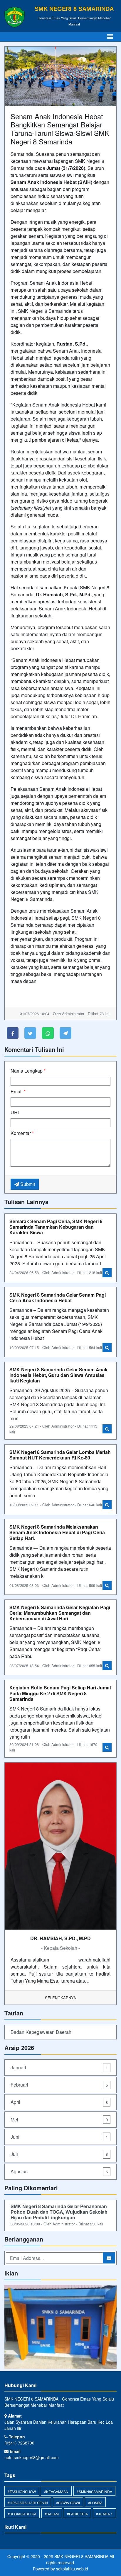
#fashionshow (22, 2492)
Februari (59, 2085)
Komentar (22, 1133)
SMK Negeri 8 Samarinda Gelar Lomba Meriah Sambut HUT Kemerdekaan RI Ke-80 (60, 1455)
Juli (59, 2154)
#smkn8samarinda (94, 2492)
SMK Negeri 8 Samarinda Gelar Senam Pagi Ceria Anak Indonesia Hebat (58, 1298)
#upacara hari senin (28, 2503)
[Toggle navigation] (110, 37)
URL (15, 1112)
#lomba (95, 2503)
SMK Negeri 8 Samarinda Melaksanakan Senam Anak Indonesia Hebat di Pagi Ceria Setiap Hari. (57, 1532)
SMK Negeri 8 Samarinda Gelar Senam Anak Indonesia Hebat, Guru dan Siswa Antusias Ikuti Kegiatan (58, 1375)
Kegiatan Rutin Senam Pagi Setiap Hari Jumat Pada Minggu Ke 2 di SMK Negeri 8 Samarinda (60, 1693)
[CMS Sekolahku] (60, 2327)
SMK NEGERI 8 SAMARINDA (81, 2556)
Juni (59, 2137)
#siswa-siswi (68, 2503)
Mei (59, 2120)
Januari (59, 2067)
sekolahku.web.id (72, 2569)
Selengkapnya (60, 1998)
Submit (27, 1184)
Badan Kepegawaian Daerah (41, 2032)
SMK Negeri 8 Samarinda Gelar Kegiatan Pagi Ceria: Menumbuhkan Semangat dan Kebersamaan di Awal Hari (60, 1613)
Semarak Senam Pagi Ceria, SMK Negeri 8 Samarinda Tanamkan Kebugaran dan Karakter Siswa (56, 1227)
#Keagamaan (56, 2492)
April (59, 2102)
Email (18, 1091)
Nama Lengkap (28, 1071)
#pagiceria (77, 2514)
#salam (52, 2514)
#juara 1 (104, 2514)
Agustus (59, 2171)
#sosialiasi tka (22, 2514)
